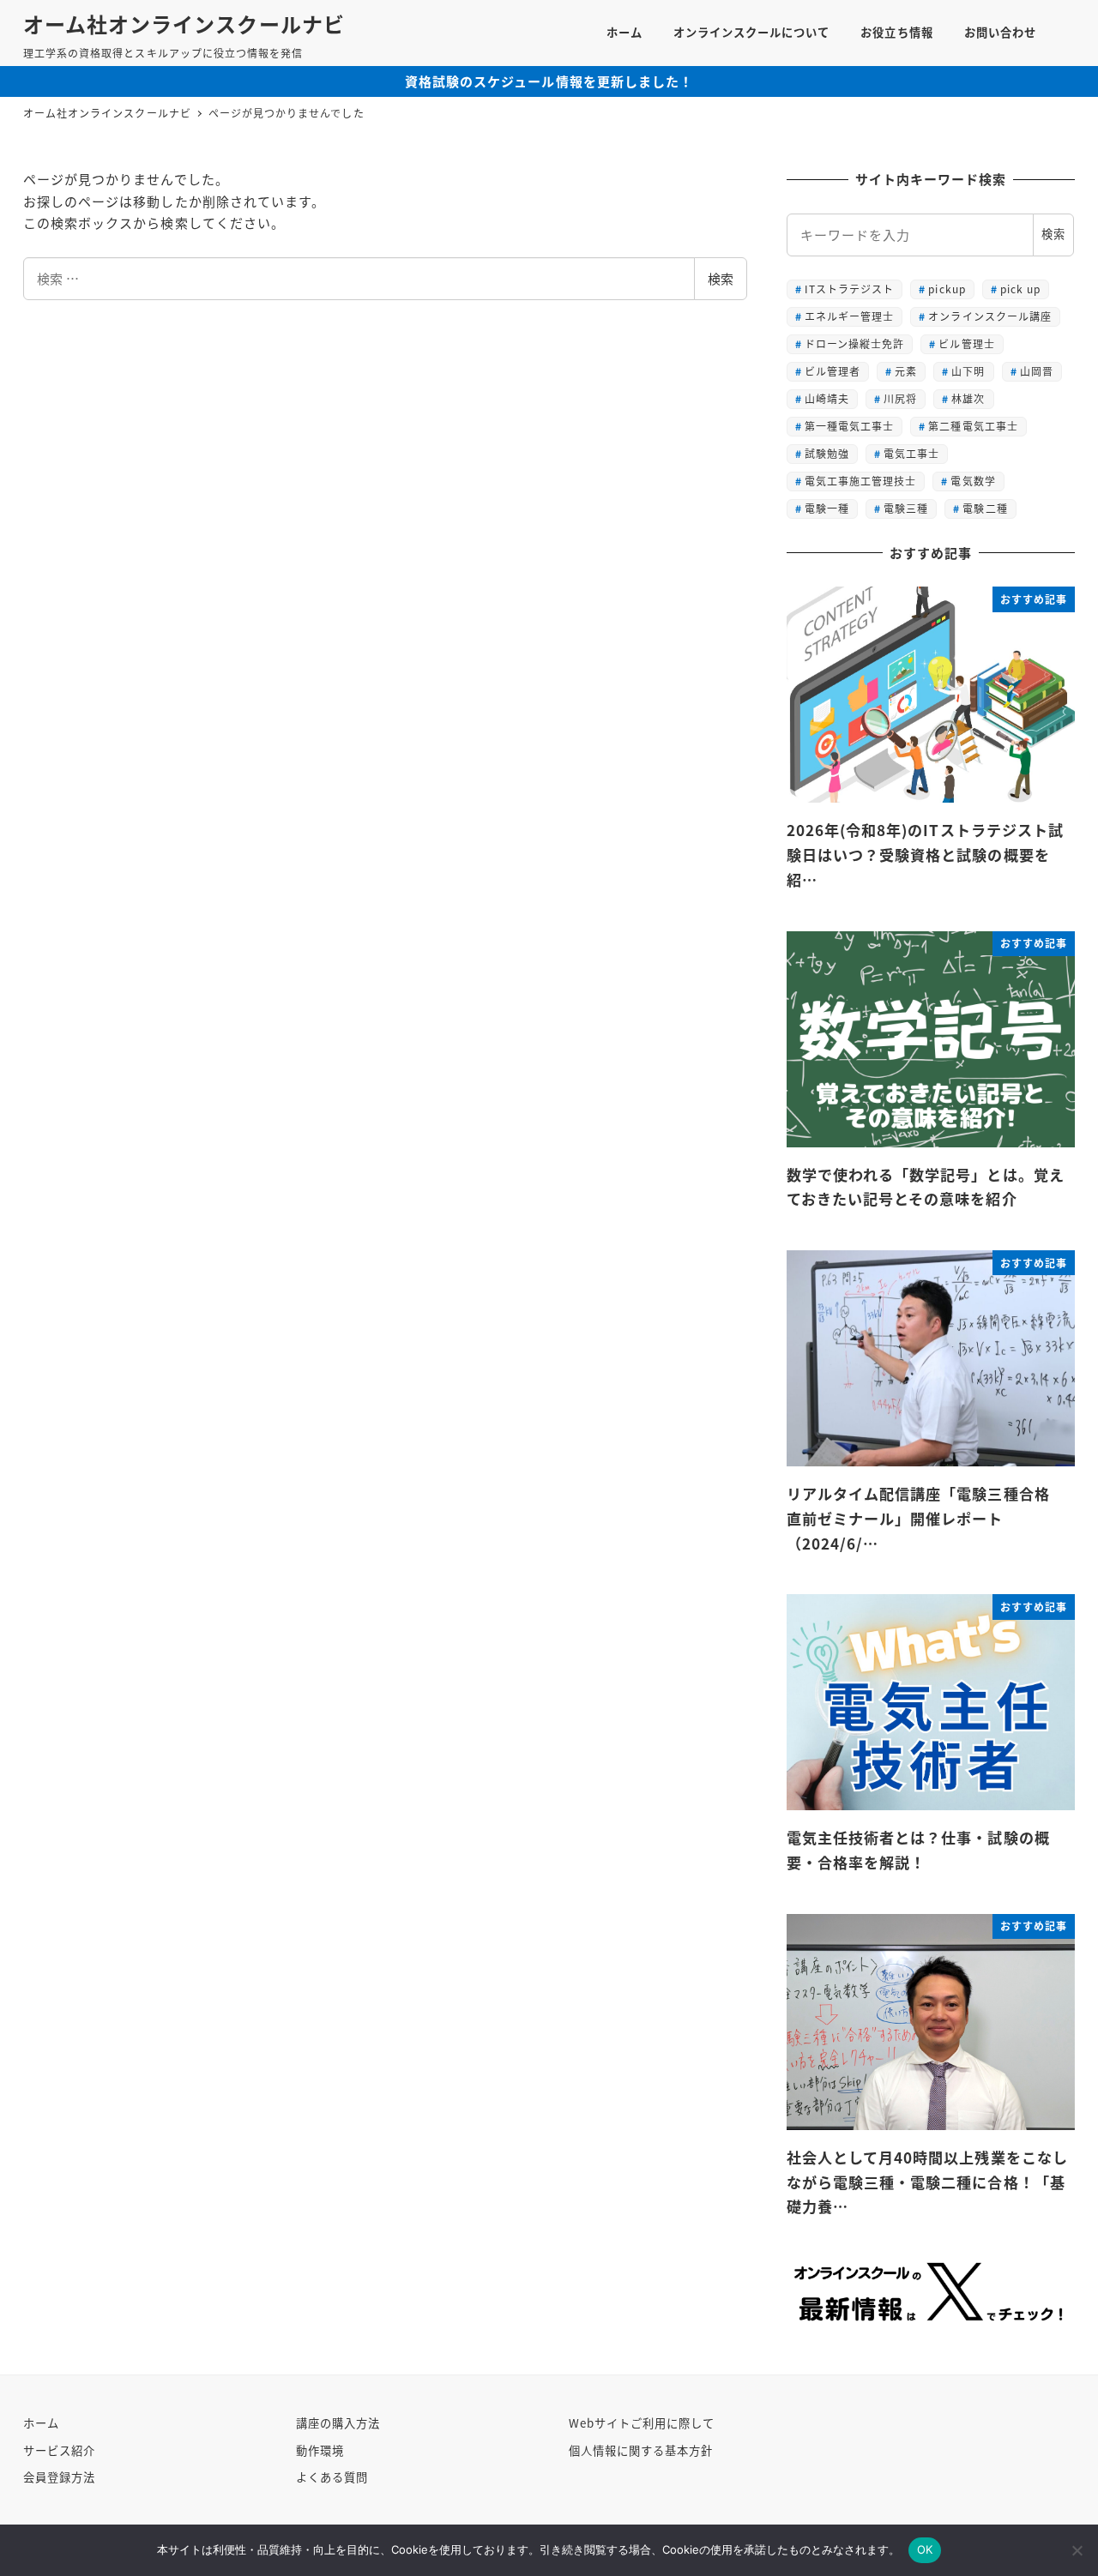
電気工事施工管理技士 (861, 481)
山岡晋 (1037, 371)
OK (925, 2549)
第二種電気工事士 (973, 426)
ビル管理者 (833, 371)
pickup (947, 289)
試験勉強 (827, 453)
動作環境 (320, 2450)
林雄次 (968, 398)
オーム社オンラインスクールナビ (184, 24)
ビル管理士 (966, 343)
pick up (1020, 289)
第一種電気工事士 (849, 426)
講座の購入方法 (338, 2423)
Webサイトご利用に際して (642, 2423)
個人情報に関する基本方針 (641, 2450)
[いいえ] (1077, 2550)
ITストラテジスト (849, 289)
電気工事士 (911, 453)
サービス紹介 (59, 2450)
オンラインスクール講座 (990, 316)
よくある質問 (332, 2477)
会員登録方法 (59, 2477)
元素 (906, 371)
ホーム (41, 2423)
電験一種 (827, 508)
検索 (721, 278)
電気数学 (973, 481)
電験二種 (985, 508)
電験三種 (906, 508)
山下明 (968, 371)
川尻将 (900, 398)
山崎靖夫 (827, 398)
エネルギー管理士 (849, 316)
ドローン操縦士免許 (854, 343)
